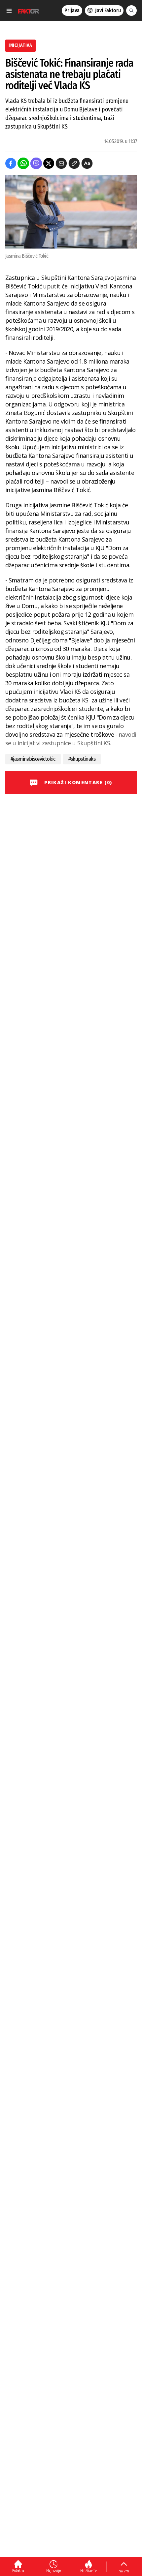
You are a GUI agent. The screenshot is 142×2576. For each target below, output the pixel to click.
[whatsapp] (23, 163)
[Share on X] (49, 163)
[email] (61, 163)
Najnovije (53, 2570)
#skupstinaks (82, 759)
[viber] (36, 163)
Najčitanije (89, 2571)
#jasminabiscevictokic (33, 759)
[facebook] (11, 163)
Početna (18, 2570)
